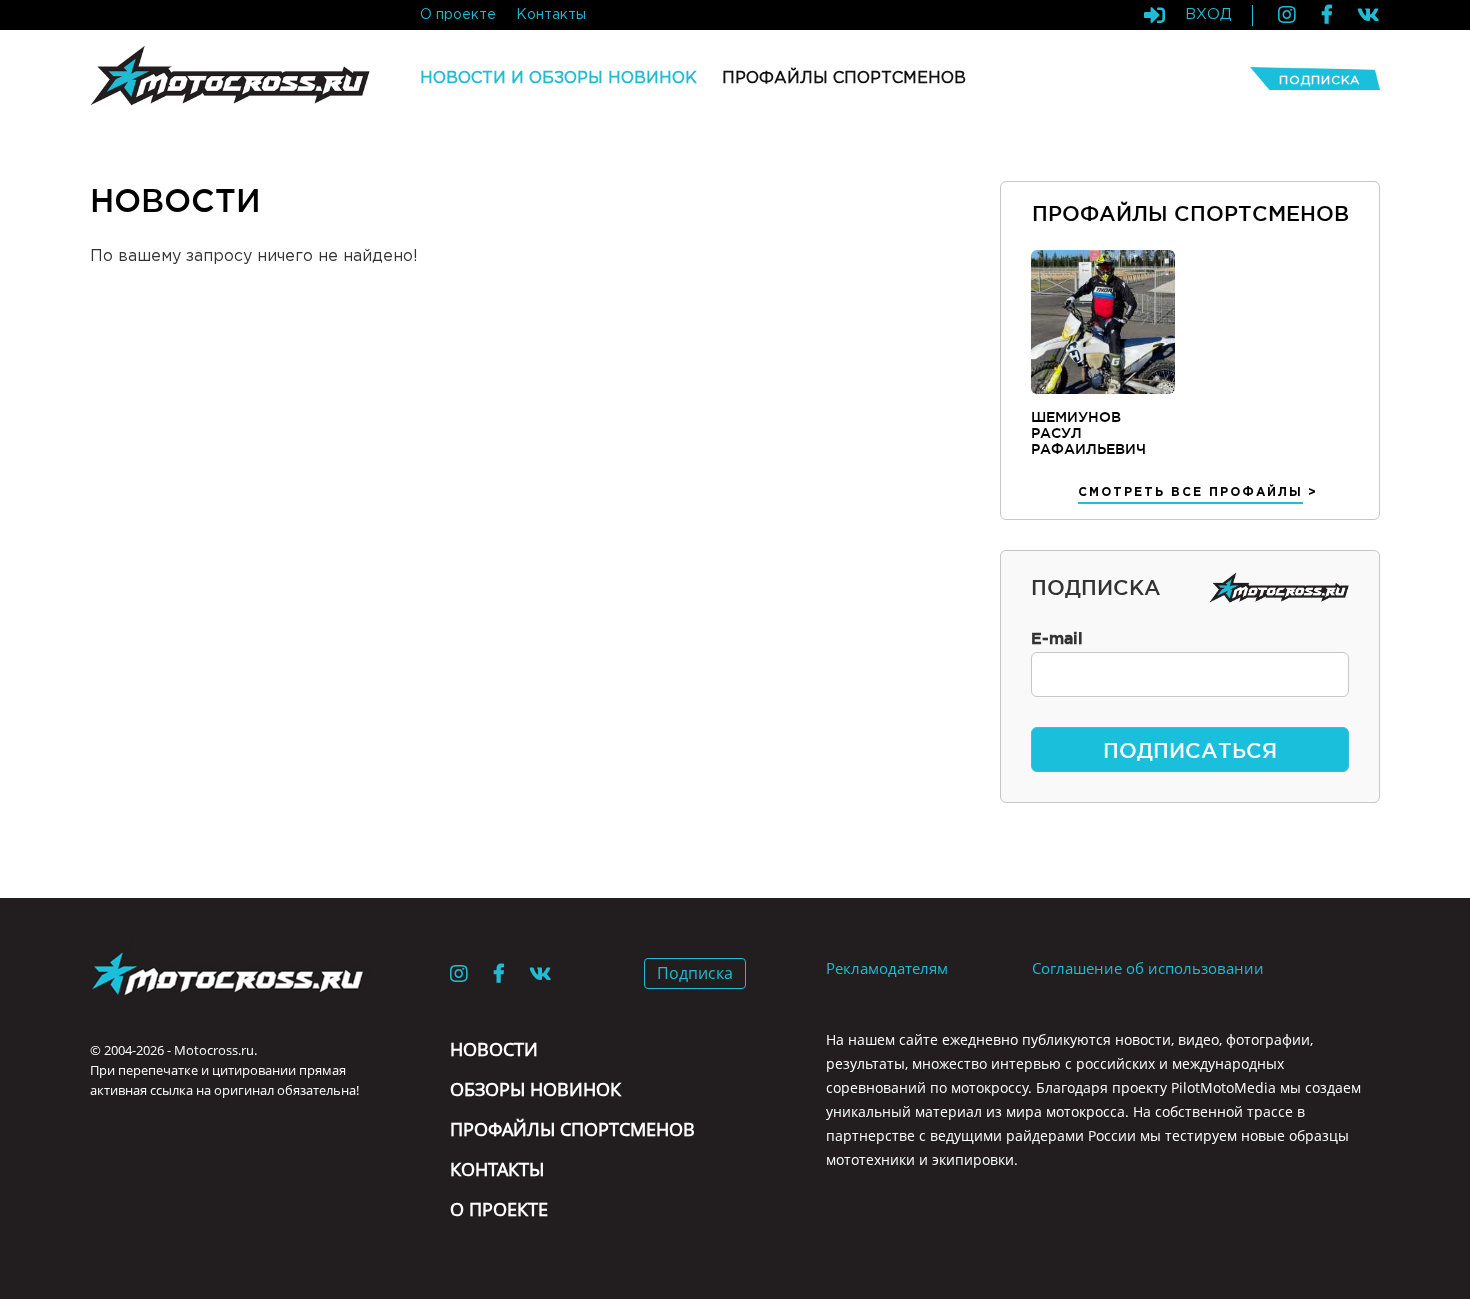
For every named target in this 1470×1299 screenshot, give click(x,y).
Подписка (1319, 80)
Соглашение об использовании (1148, 968)
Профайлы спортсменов (572, 1129)
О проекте (499, 1209)
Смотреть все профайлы (1190, 492)
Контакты (497, 1169)
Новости (494, 1049)
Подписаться (1190, 750)
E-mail (1057, 638)
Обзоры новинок (535, 1089)
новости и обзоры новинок (558, 78)
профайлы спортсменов (844, 78)
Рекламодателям (887, 968)
